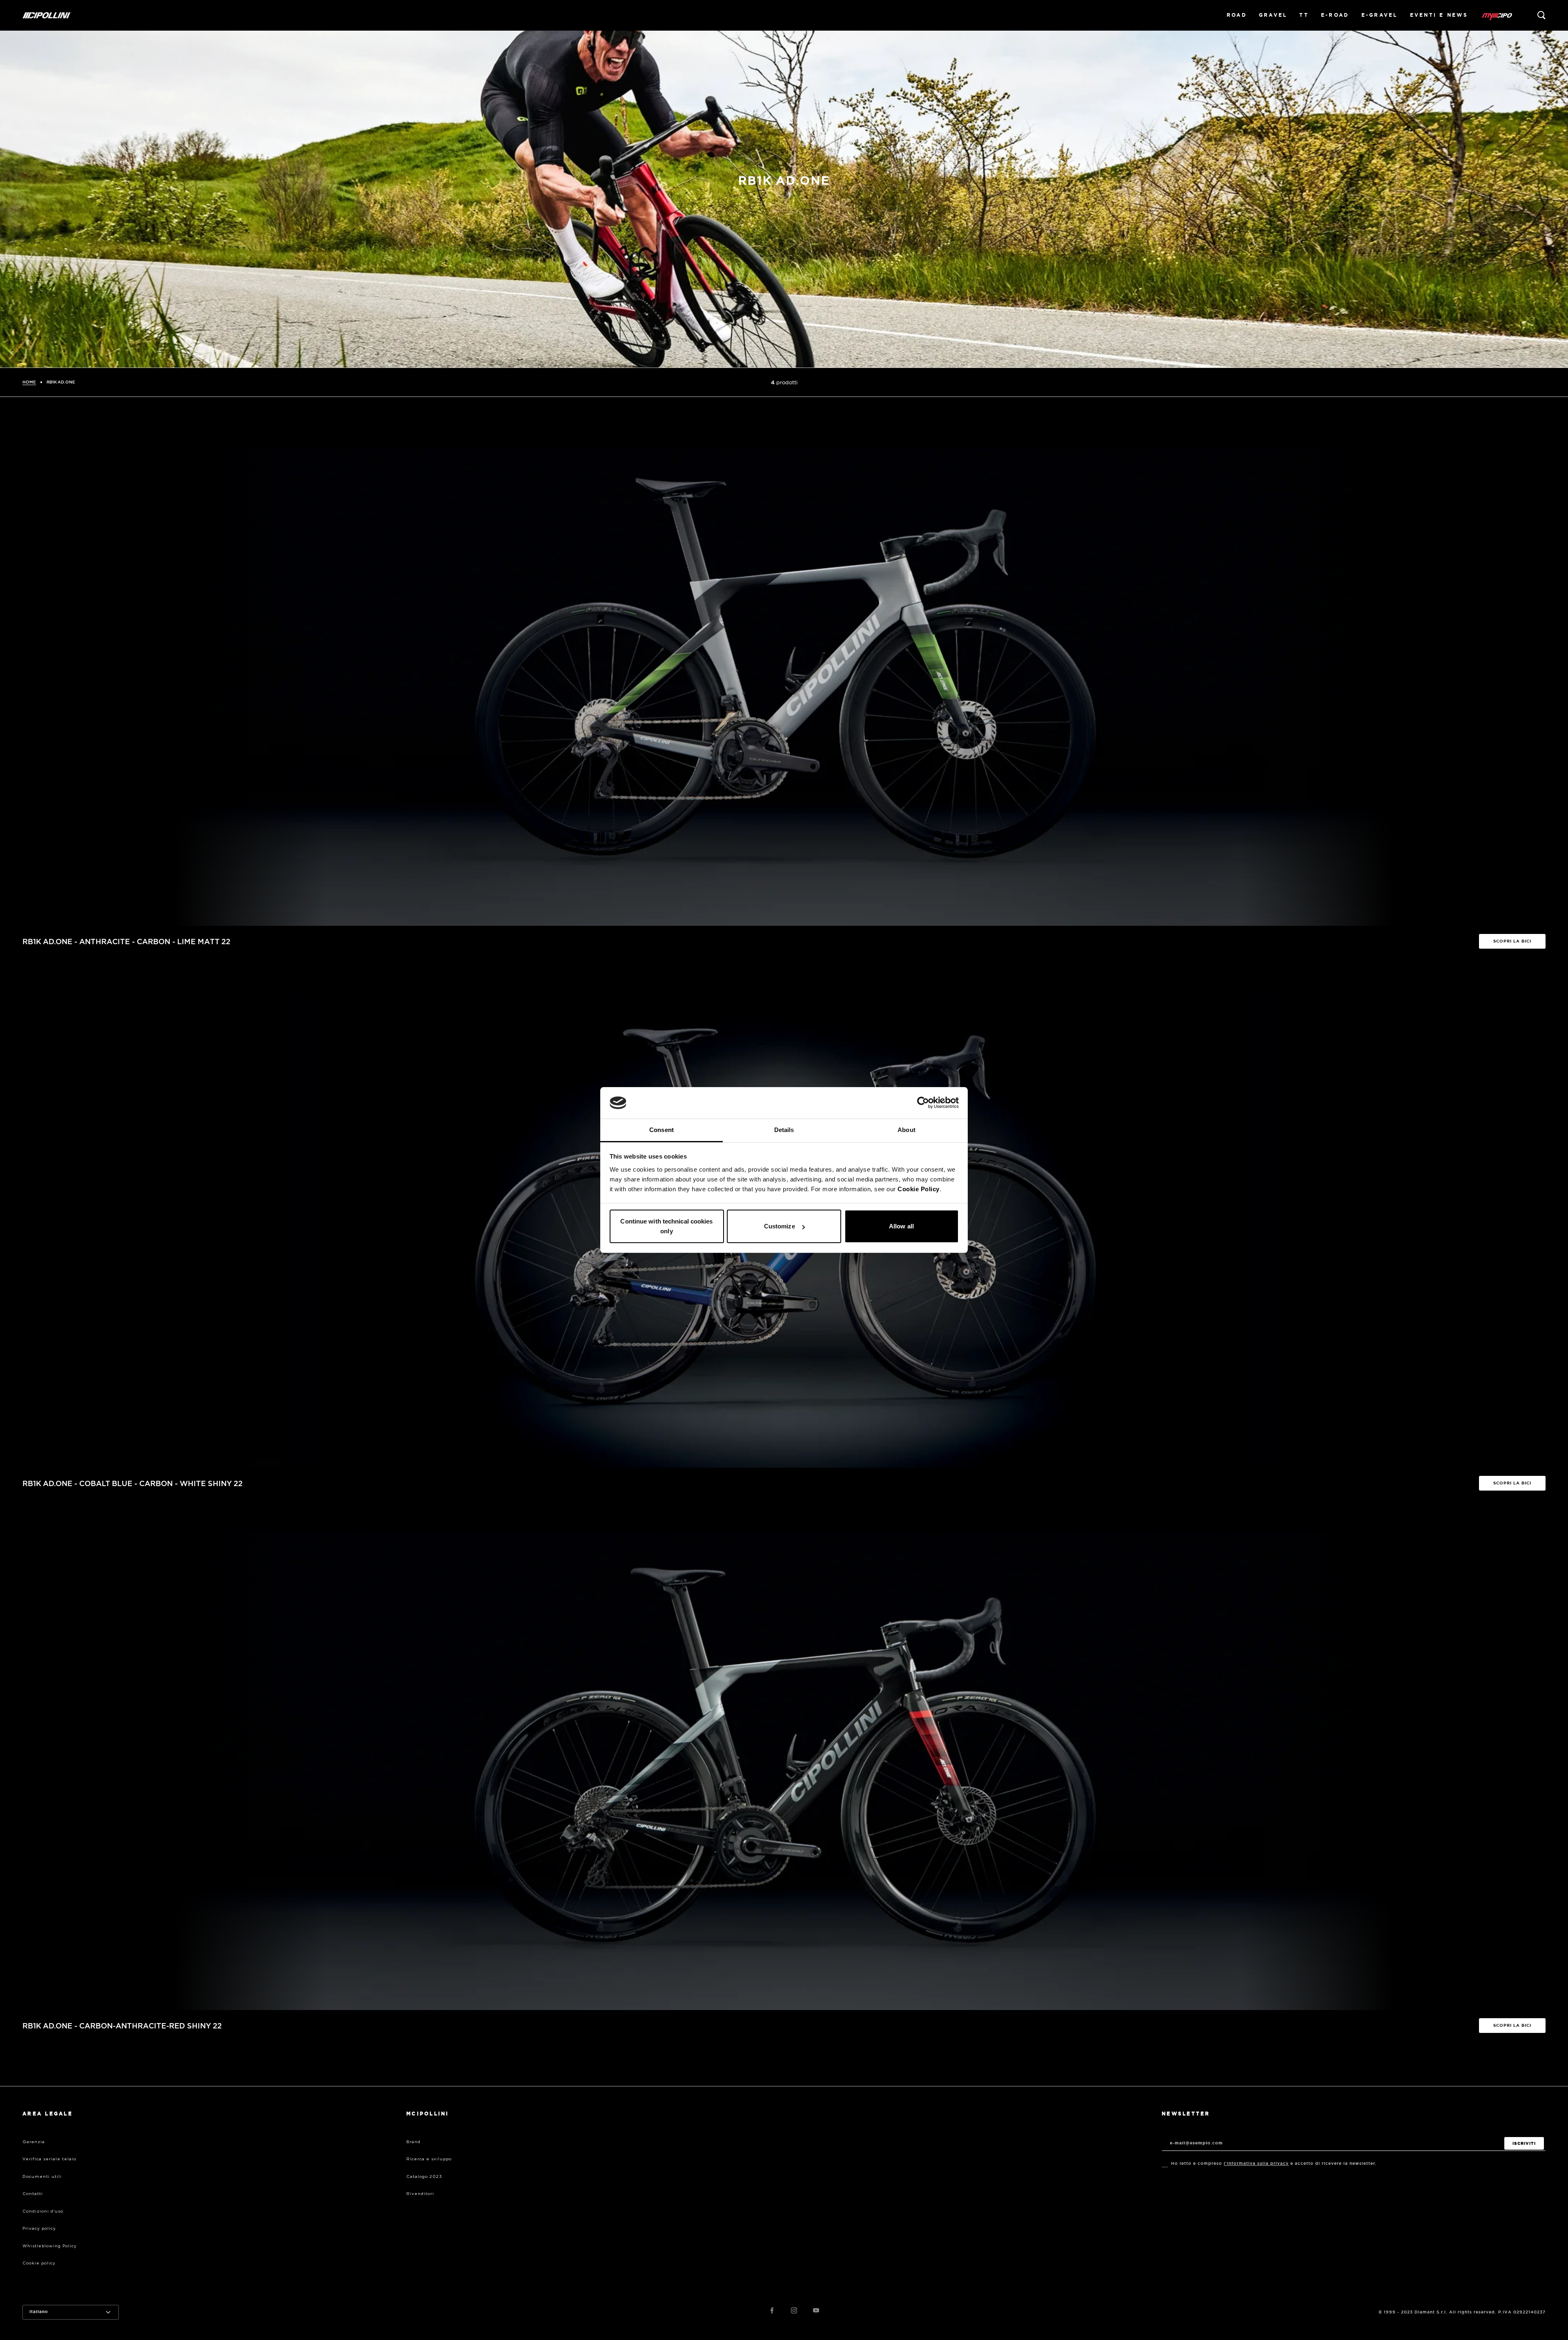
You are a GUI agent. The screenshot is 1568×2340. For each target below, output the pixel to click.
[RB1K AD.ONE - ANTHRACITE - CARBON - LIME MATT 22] (784, 687)
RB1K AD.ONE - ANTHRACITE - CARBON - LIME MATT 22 (126, 942)
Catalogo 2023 (424, 2177)
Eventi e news (1439, 15)
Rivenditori (420, 2194)
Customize (780, 1226)
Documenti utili (42, 2177)
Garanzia (34, 2142)
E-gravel (1380, 15)
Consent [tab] (661, 1130)
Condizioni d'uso (43, 2211)
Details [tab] (784, 1130)
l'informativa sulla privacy (1256, 2163)
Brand (413, 2142)
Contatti (33, 2194)
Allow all (901, 1226)
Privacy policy (39, 2229)
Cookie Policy (919, 1189)
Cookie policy (39, 2263)
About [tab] (906, 1130)
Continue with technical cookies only (666, 1226)
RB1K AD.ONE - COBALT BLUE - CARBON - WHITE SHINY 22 (133, 1483)
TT (1304, 15)
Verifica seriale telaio (49, 2159)
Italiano (39, 2312)
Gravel (1273, 15)
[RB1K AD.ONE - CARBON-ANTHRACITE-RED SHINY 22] (784, 1771)
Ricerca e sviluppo (429, 2159)
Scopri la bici (1512, 941)
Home (29, 382)
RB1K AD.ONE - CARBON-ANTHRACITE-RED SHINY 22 (122, 2026)
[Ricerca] (1541, 15)
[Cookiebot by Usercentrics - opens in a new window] (923, 1103)
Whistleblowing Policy (50, 2246)
